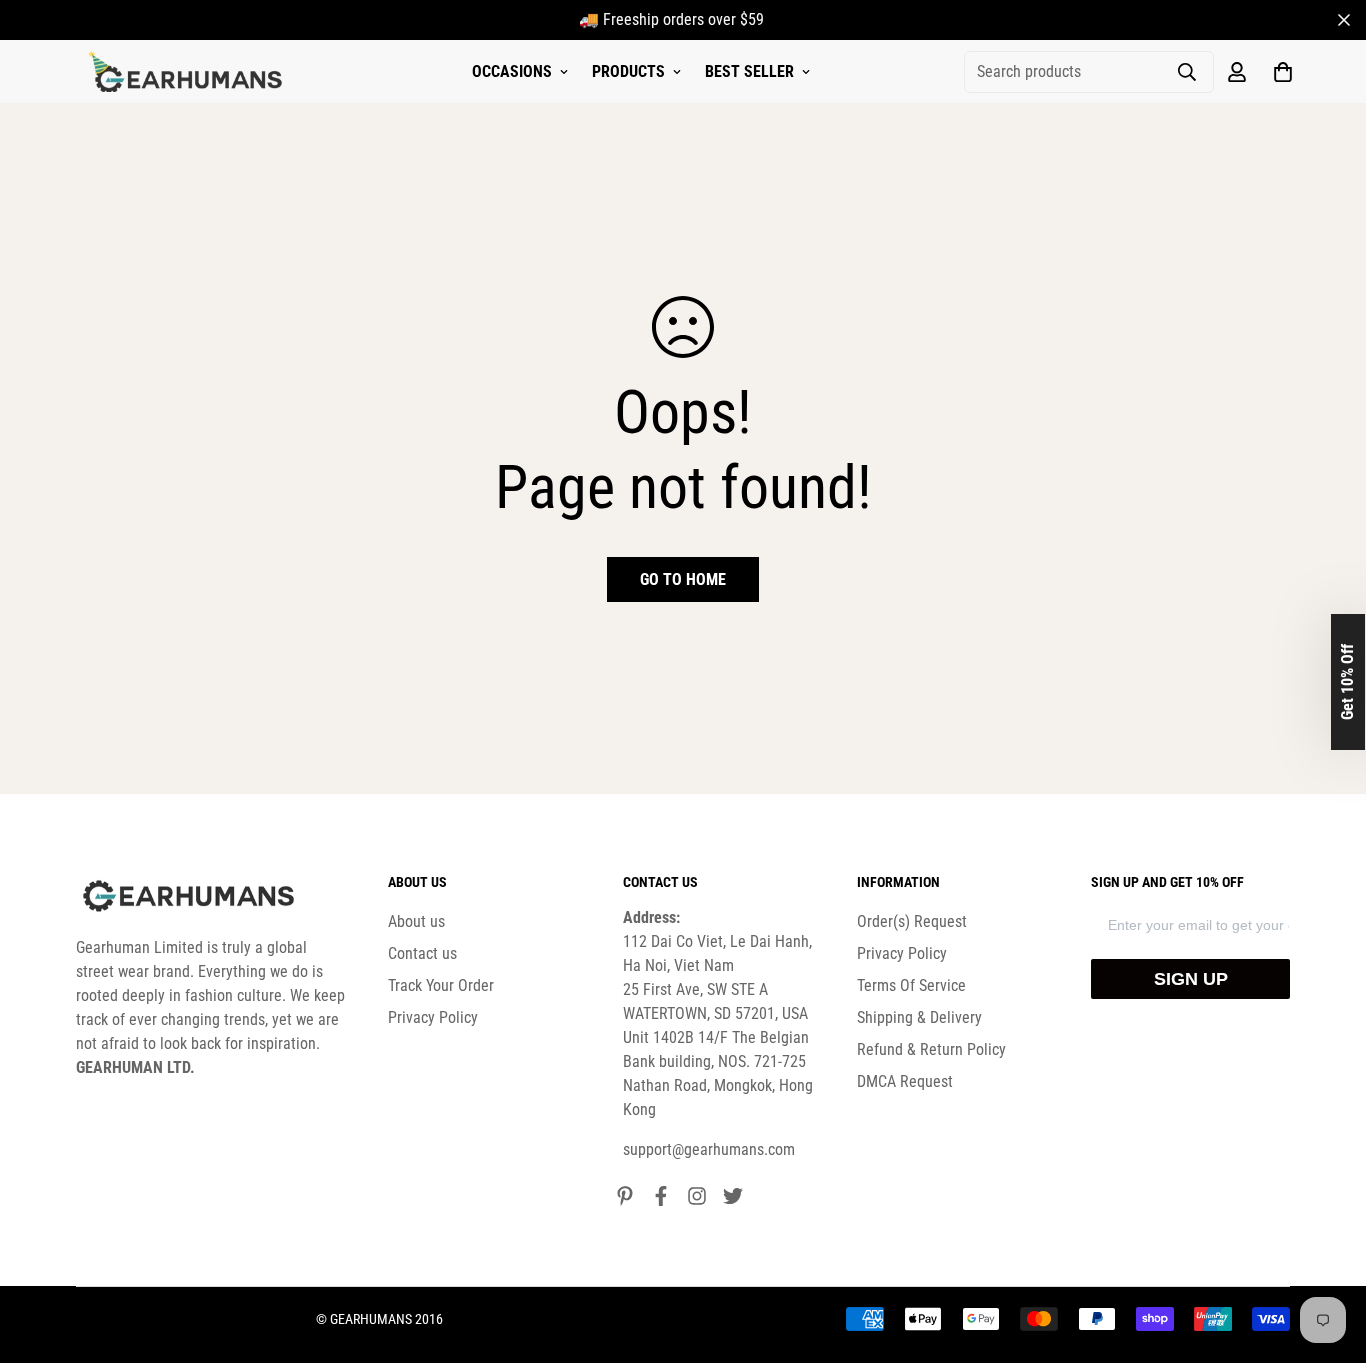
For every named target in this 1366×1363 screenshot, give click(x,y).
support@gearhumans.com (709, 1149)
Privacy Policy (433, 1017)
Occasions (512, 71)
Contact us (422, 953)
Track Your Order (441, 985)
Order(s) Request (912, 921)
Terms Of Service (911, 985)
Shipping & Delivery (919, 1017)
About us (416, 921)
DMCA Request (905, 1081)
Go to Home (683, 579)
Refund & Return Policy (931, 1049)
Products (628, 71)
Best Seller (749, 71)
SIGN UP (1191, 979)
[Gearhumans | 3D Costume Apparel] (188, 72)
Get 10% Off (1347, 682)
